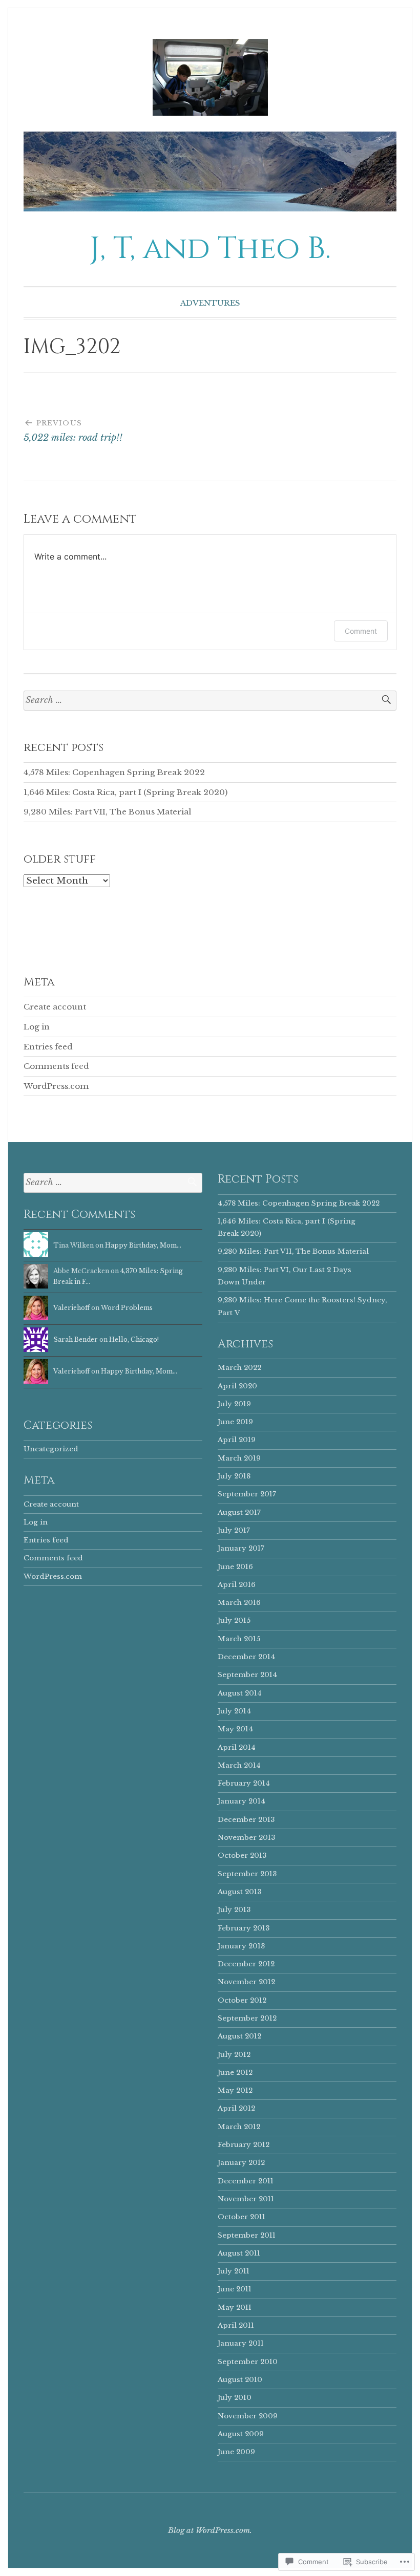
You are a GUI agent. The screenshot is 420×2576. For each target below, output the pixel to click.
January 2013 (241, 1946)
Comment (361, 631)
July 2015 (234, 1620)
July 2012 (234, 2055)
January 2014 (241, 1801)
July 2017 (234, 1530)
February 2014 (244, 1783)
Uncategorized (51, 1449)
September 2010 (248, 2362)
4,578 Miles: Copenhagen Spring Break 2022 (114, 772)
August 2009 (241, 2434)
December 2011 (246, 2181)
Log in (37, 1027)
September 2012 (247, 2018)
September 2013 (247, 1874)
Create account (55, 1007)
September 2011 (247, 2235)
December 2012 (246, 1964)
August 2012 (239, 2036)
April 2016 (237, 1585)
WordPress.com (56, 1086)
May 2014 (235, 1729)
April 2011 (236, 2325)
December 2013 (246, 1820)
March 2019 (239, 1458)
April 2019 (237, 1440)
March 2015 (239, 1639)
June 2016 (235, 1567)
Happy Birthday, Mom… (143, 1245)
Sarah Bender (76, 1339)
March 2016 (239, 1603)
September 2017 (247, 1494)
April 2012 (236, 2108)
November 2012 (246, 1982)
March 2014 (239, 1765)
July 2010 (235, 2398)
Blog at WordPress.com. (210, 2530)
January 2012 (241, 2163)
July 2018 (234, 1476)
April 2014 (237, 1747)
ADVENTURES (210, 303)
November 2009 (248, 2416)
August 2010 (240, 2380)
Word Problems (127, 1308)
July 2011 (234, 2271)
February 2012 (244, 2145)
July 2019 (234, 1404)
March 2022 (239, 1368)
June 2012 (235, 2073)
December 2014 (246, 1657)
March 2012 (239, 2127)
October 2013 (242, 1855)
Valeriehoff (71, 1308)
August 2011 (239, 2253)
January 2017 (241, 1548)
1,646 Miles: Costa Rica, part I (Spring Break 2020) (125, 792)
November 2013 (246, 1838)
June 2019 (235, 1422)
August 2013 (239, 1892)
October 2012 (242, 2000)
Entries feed (48, 1047)
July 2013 (234, 1910)
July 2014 (234, 1711)
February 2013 (244, 1928)
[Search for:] (210, 701)
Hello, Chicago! (134, 1339)
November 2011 (246, 2199)
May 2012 (235, 2090)
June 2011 (235, 2289)
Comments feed (56, 1066)
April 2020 (237, 1386)
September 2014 (247, 1675)
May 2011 (235, 2307)
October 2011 (241, 2217)
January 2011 (241, 2343)
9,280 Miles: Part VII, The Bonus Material (108, 812)
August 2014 (240, 1693)
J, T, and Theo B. (210, 249)
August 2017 (239, 1512)
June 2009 (236, 2452)
